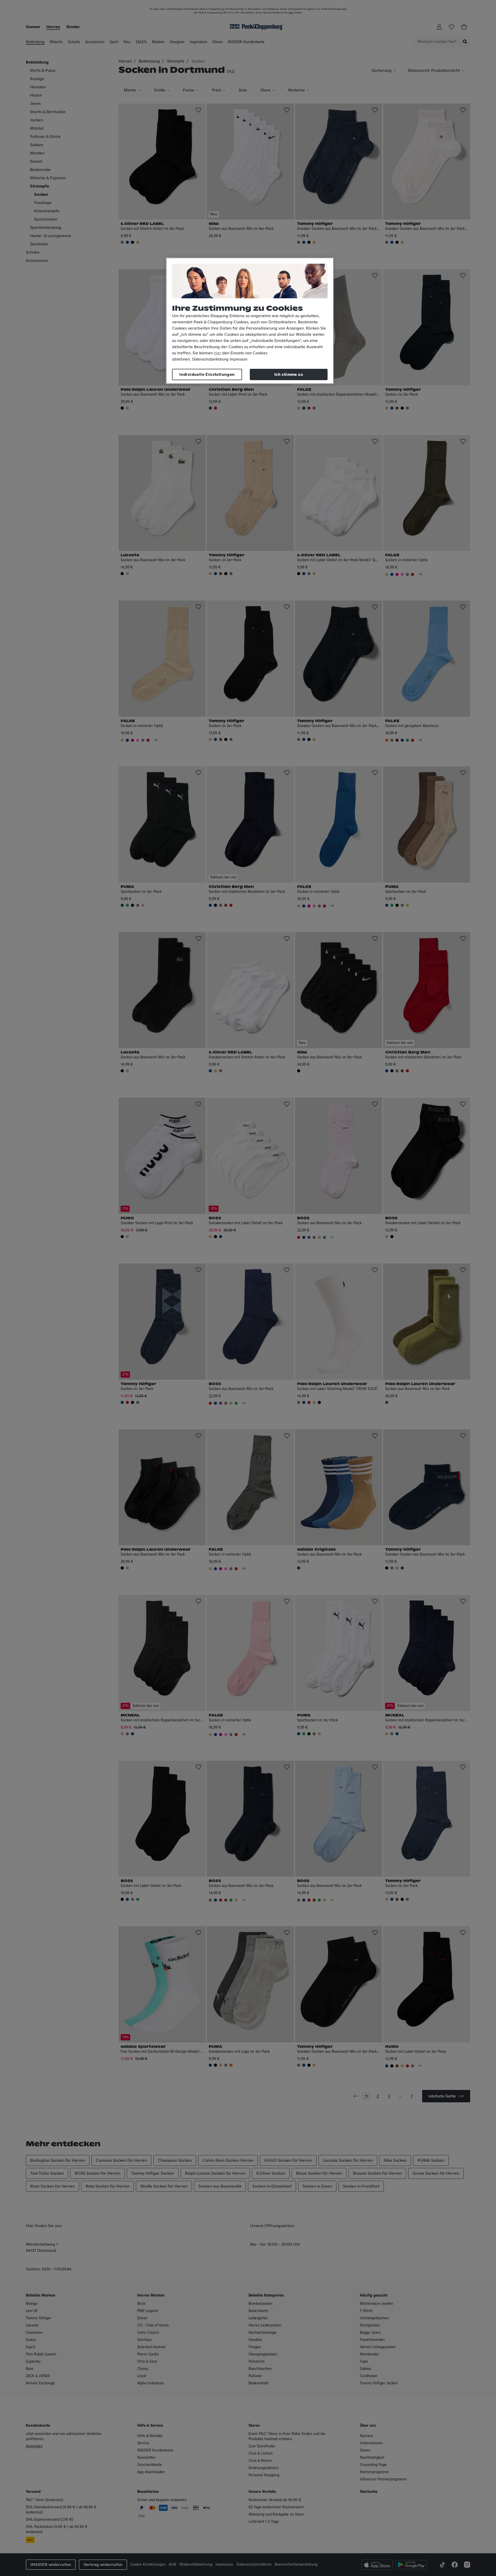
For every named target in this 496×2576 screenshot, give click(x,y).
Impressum (239, 360)
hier (218, 353)
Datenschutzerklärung (210, 360)
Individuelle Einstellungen (207, 374)
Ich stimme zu (289, 374)
